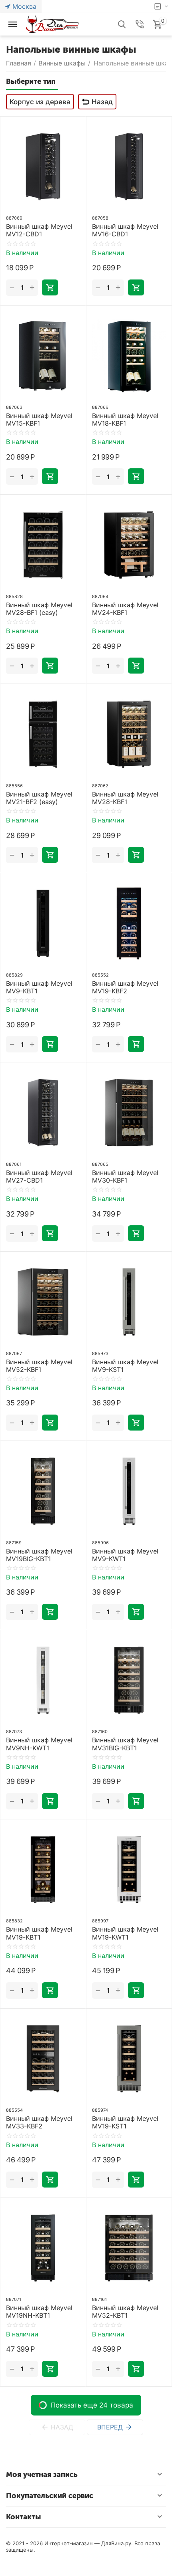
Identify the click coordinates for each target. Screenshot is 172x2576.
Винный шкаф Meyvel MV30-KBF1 (125, 1177)
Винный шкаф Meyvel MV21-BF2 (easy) (39, 798)
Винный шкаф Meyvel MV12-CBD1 (39, 230)
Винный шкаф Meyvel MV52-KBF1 (39, 1366)
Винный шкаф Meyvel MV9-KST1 (125, 1366)
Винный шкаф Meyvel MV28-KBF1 (125, 798)
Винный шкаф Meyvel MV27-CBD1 (39, 1177)
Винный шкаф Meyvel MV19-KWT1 (125, 1933)
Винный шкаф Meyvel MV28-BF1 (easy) (39, 609)
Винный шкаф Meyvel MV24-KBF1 (125, 609)
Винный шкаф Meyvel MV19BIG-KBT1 (39, 1555)
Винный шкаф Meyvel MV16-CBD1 (125, 230)
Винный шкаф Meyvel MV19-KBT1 (39, 1933)
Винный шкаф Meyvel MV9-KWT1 (125, 1555)
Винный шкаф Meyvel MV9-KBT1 (39, 987)
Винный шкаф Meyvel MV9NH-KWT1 (39, 1744)
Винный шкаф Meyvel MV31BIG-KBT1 (125, 1744)
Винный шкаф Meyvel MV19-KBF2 (125, 987)
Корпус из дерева (40, 102)
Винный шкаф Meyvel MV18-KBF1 (125, 420)
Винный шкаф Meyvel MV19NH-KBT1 (39, 2312)
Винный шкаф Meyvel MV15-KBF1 (39, 420)
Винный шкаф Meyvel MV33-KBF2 (39, 2122)
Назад (102, 102)
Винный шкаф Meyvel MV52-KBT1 (125, 2312)
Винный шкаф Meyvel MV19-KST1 (125, 2122)
